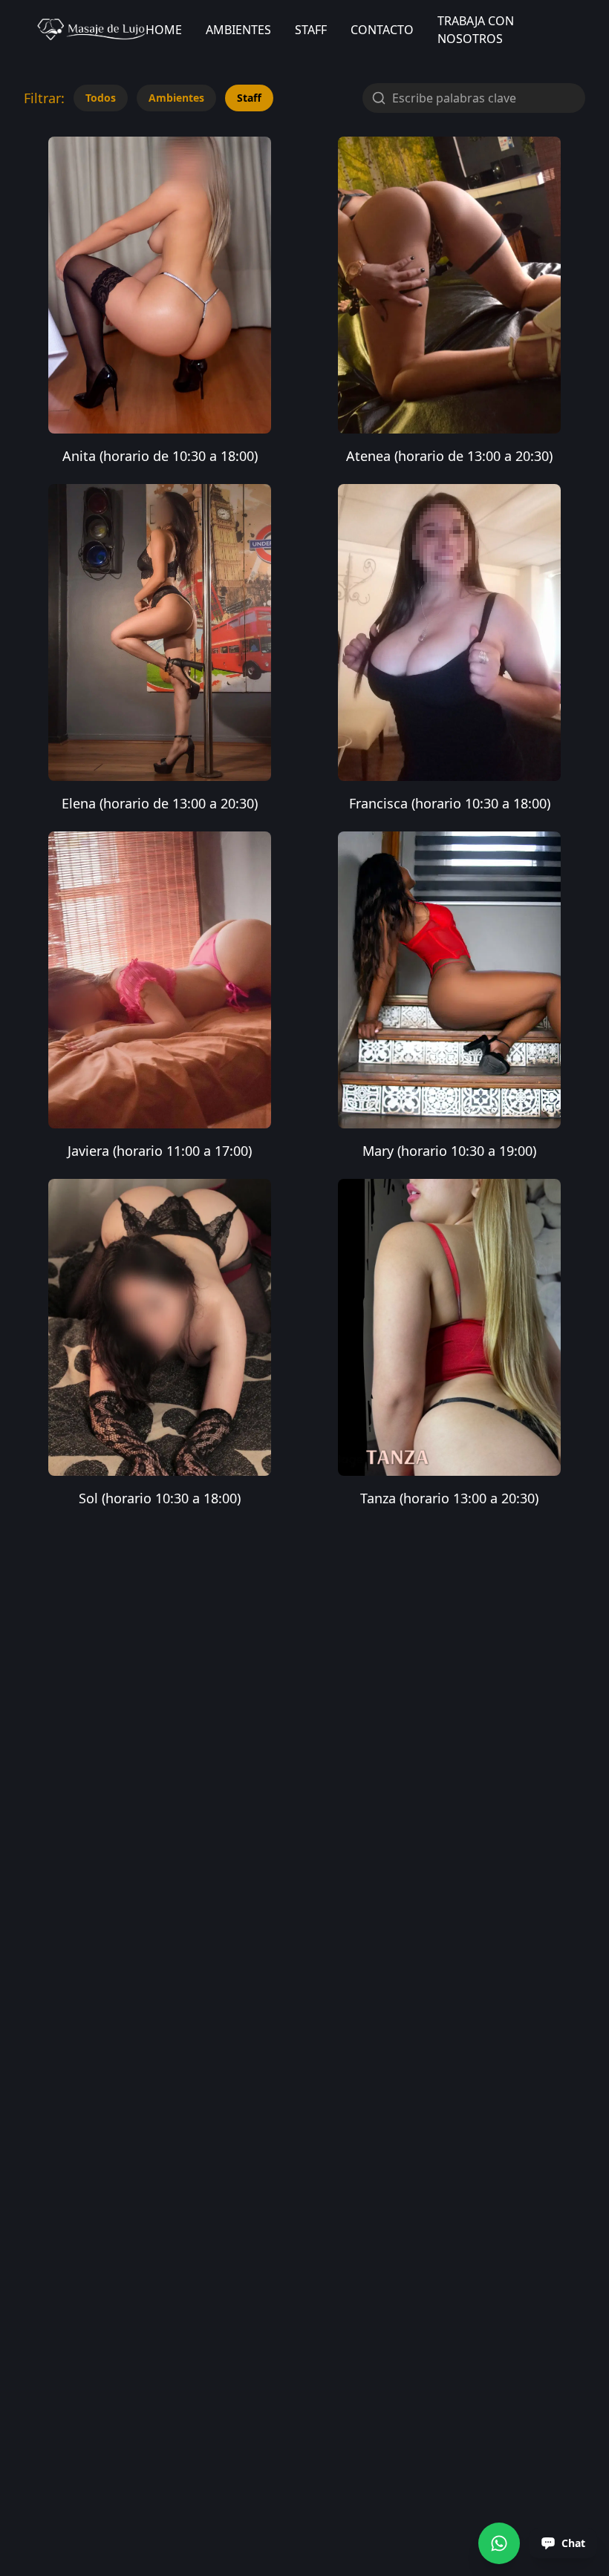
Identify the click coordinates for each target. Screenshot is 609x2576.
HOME (164, 30)
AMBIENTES (238, 30)
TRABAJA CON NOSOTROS (476, 30)
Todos (101, 98)
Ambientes (176, 98)
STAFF (311, 30)
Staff (249, 98)
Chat (573, 2543)
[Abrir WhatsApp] (499, 2543)
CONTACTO (382, 30)
